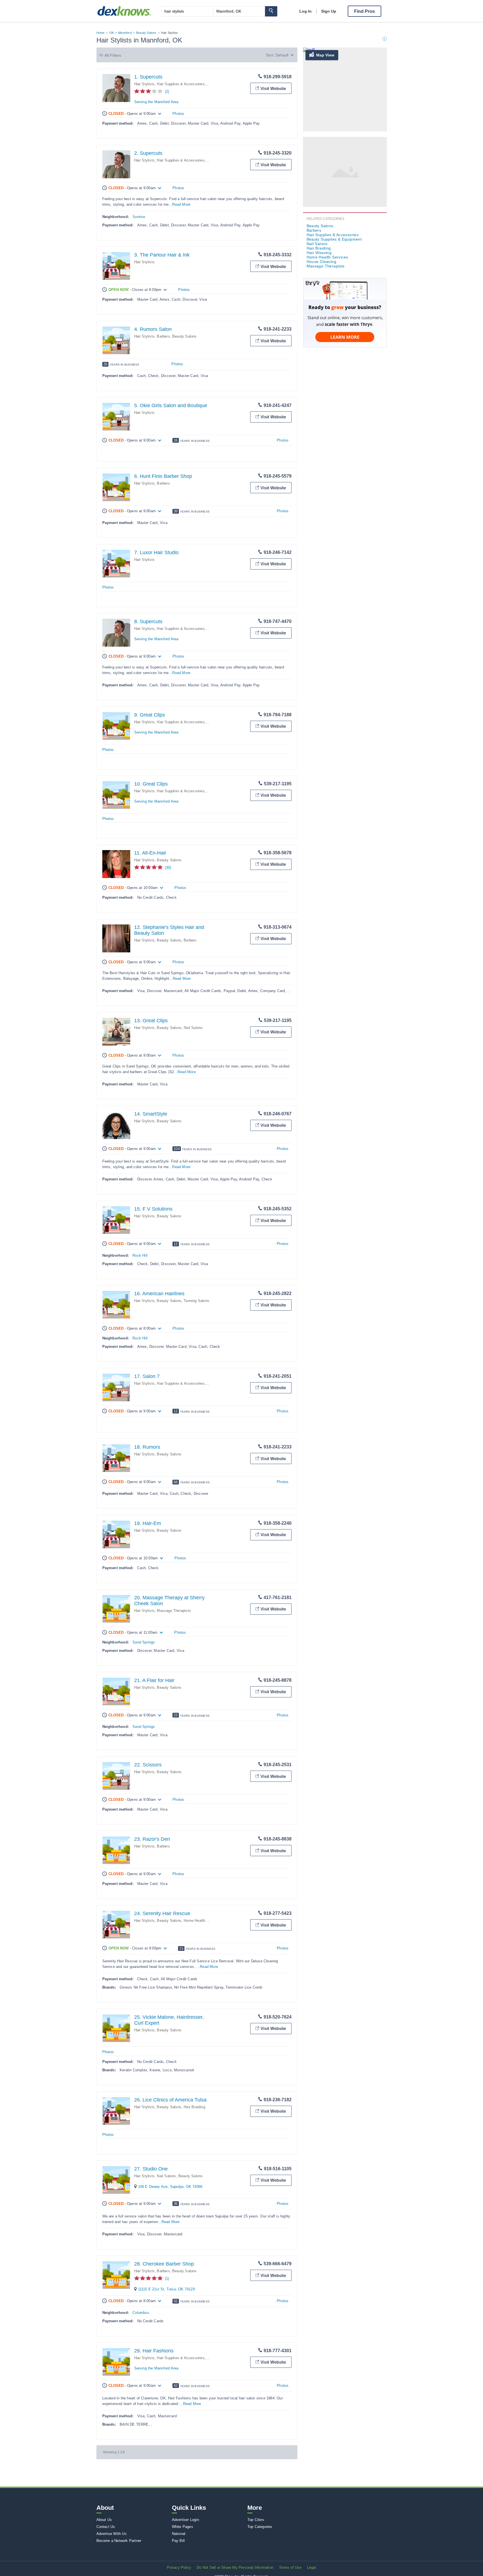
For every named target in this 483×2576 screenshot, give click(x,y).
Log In (306, 11)
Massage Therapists (174, 1611)
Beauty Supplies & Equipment (334, 239)
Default (282, 55)
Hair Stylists (145, 84)
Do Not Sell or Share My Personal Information (235, 2567)
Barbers (163, 336)
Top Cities (256, 2520)
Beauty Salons (146, 33)
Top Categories (260, 2527)
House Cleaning (322, 262)
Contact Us (106, 2527)
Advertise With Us (112, 2534)
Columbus (141, 2313)
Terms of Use (290, 2567)
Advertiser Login (185, 2520)
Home (101, 33)
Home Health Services (202, 1921)
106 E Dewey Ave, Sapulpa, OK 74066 (170, 2187)
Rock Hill (140, 1255)
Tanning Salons (196, 1301)
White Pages (183, 2527)
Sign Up (329, 11)
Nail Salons (193, 1028)
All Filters (113, 55)
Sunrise (139, 217)
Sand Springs (144, 1642)
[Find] (271, 11)
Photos (178, 114)
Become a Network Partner (119, 2541)
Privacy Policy (179, 2567)
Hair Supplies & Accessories (181, 84)
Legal (312, 2567)
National (179, 2534)
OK (112, 33)
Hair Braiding (194, 2107)
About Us (104, 2520)
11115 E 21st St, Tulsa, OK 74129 (166, 2289)
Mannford (125, 33)
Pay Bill (178, 2541)
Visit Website (273, 88)
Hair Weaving (319, 253)
